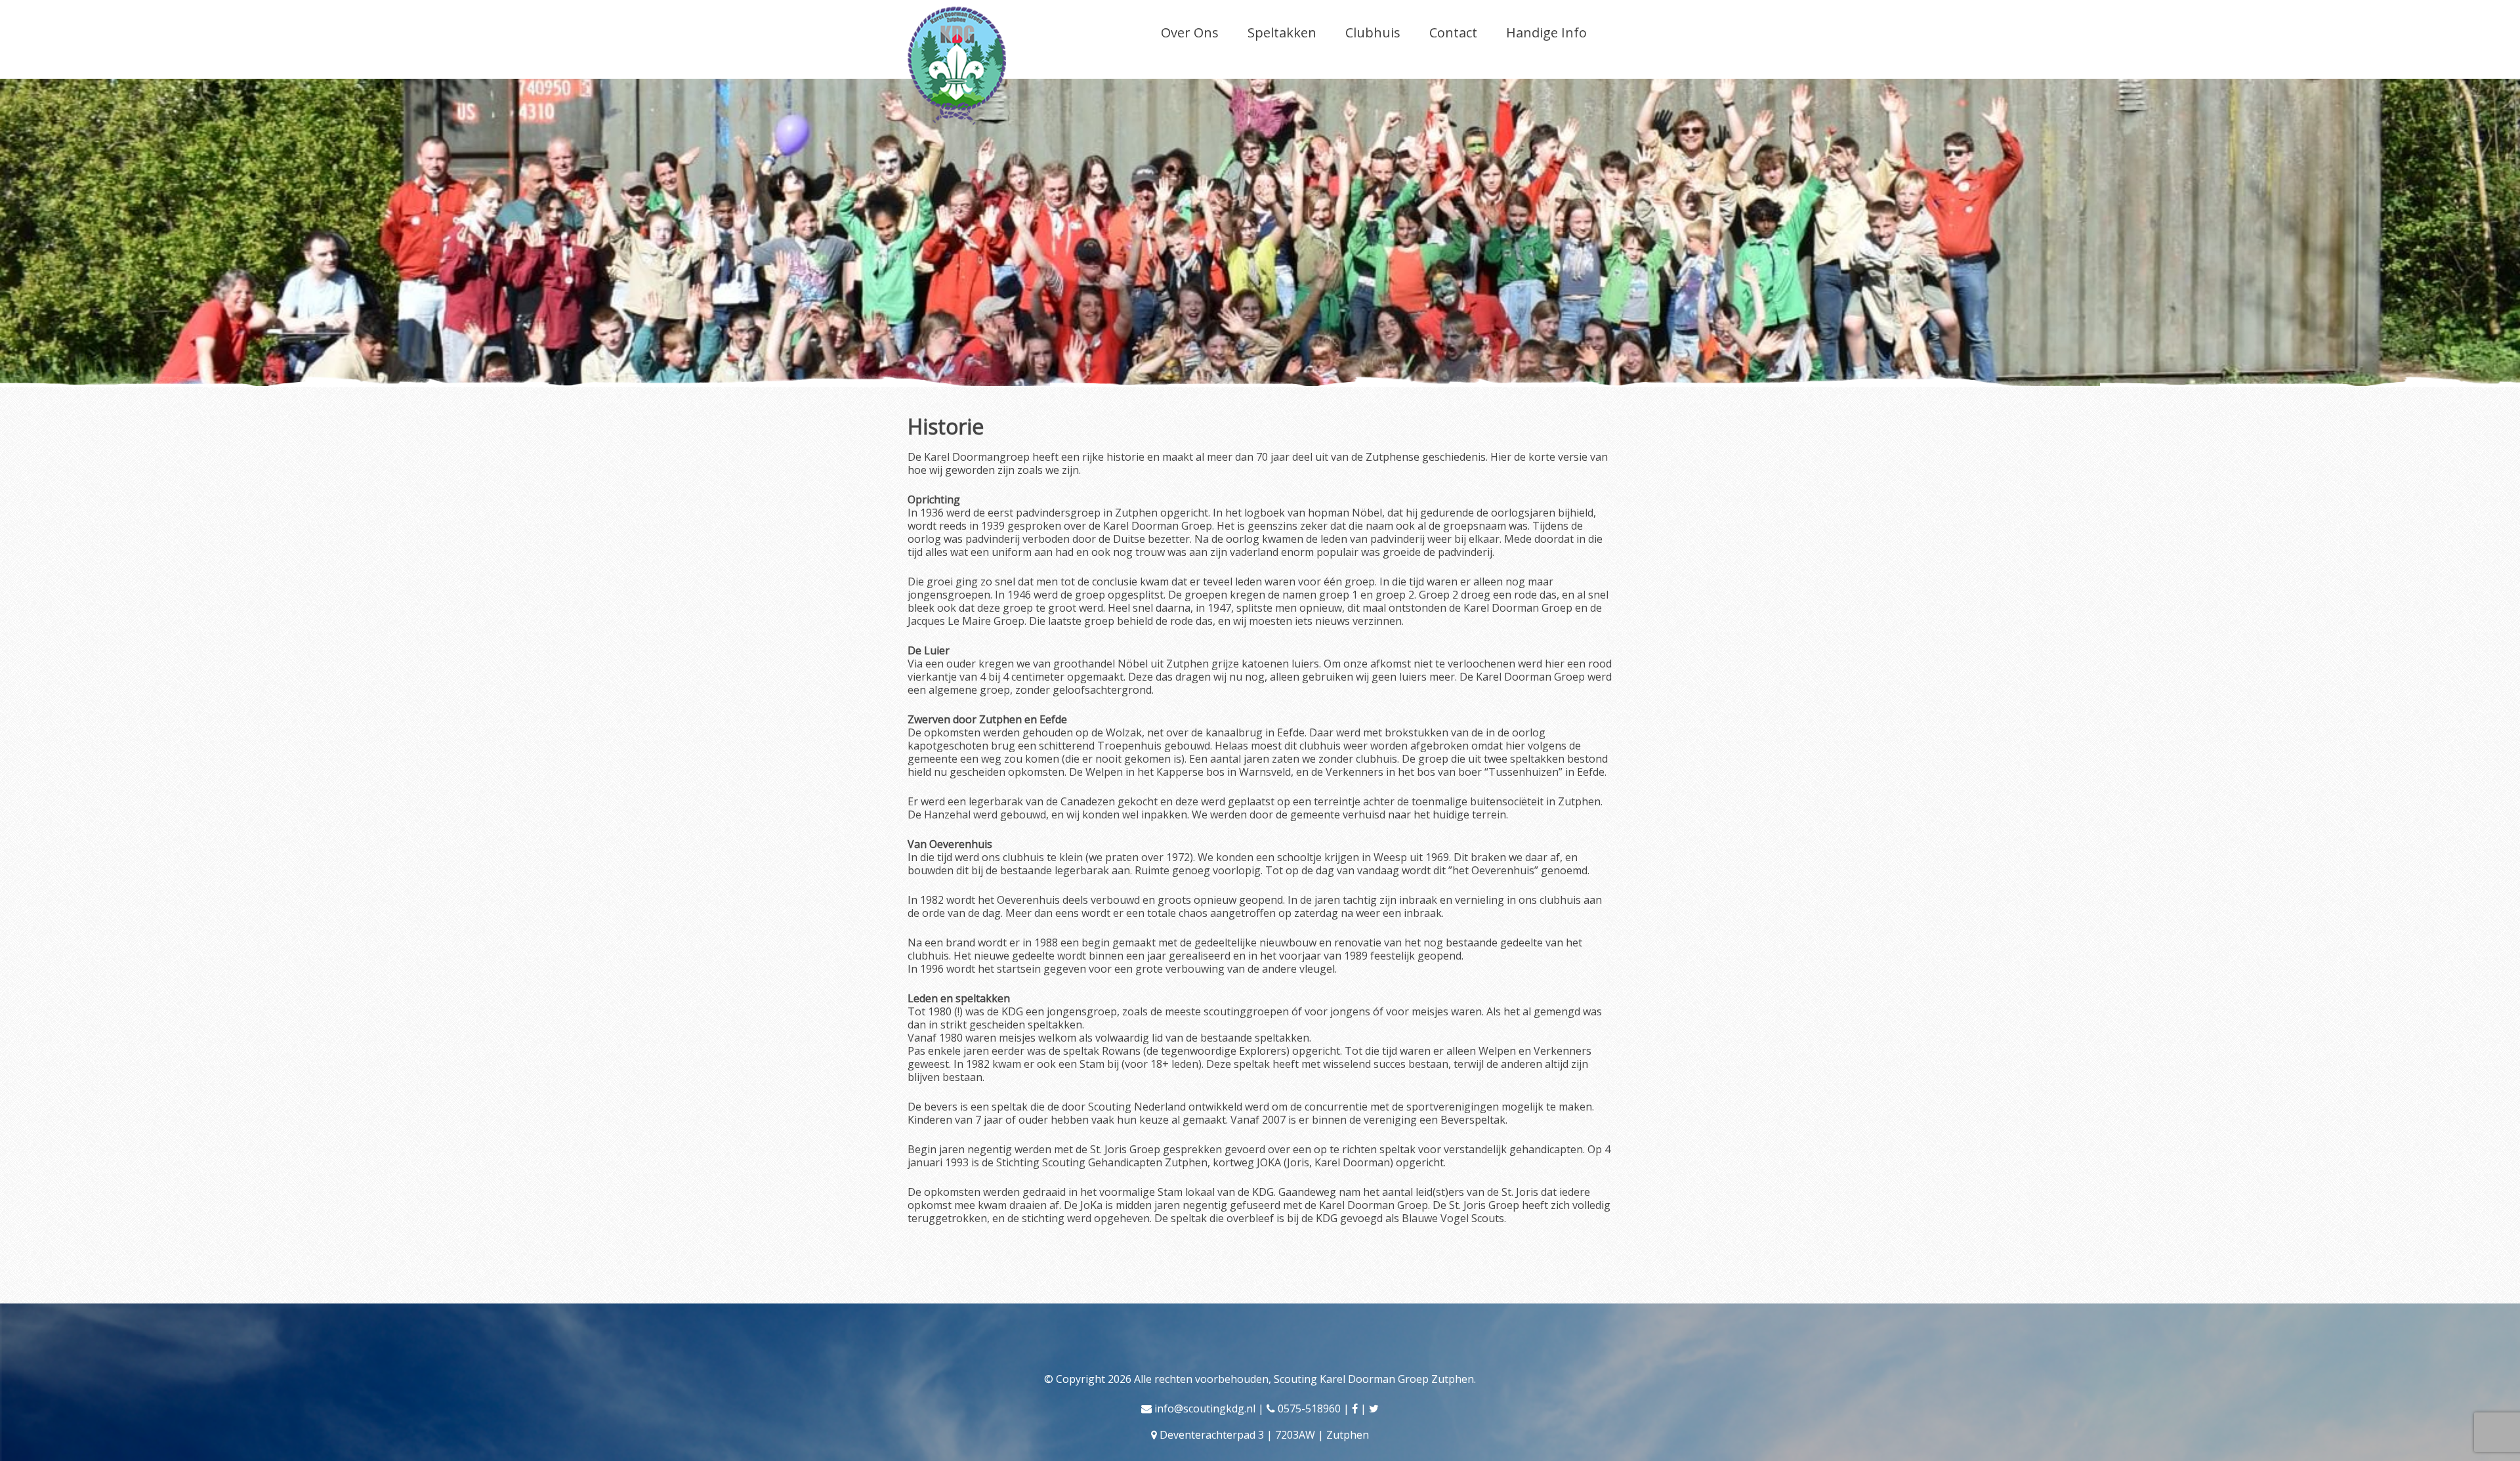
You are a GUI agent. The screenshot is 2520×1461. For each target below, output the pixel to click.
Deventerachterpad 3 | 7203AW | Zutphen (1264, 1435)
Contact (1453, 32)
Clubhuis (1373, 32)
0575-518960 (1309, 1408)
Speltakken (1282, 32)
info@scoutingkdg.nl (1205, 1408)
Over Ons (1190, 32)
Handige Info (1546, 32)
